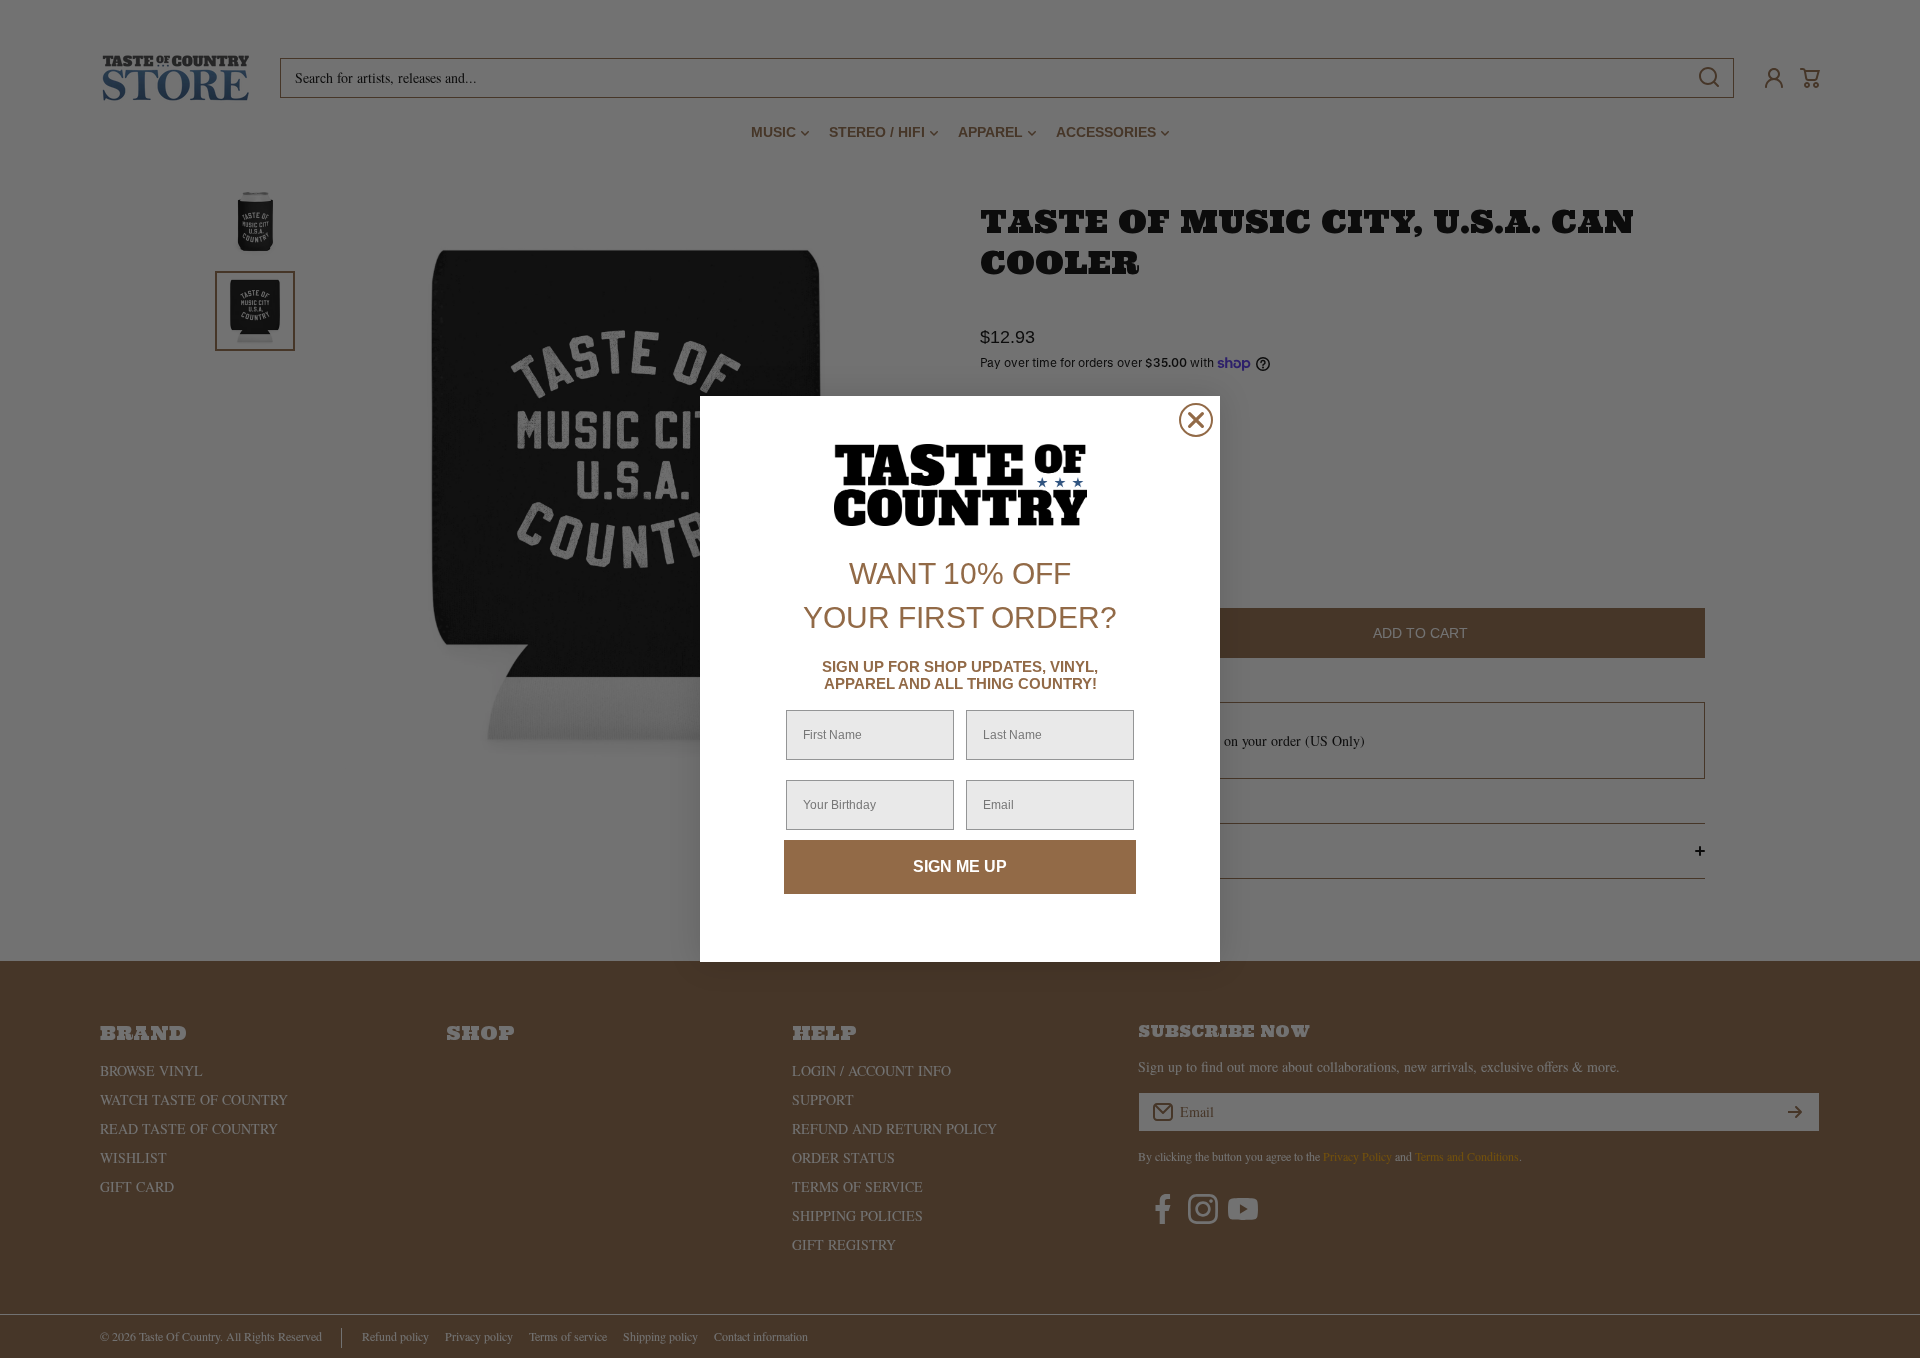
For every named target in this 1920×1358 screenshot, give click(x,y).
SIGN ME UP (960, 866)
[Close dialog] (1196, 420)
